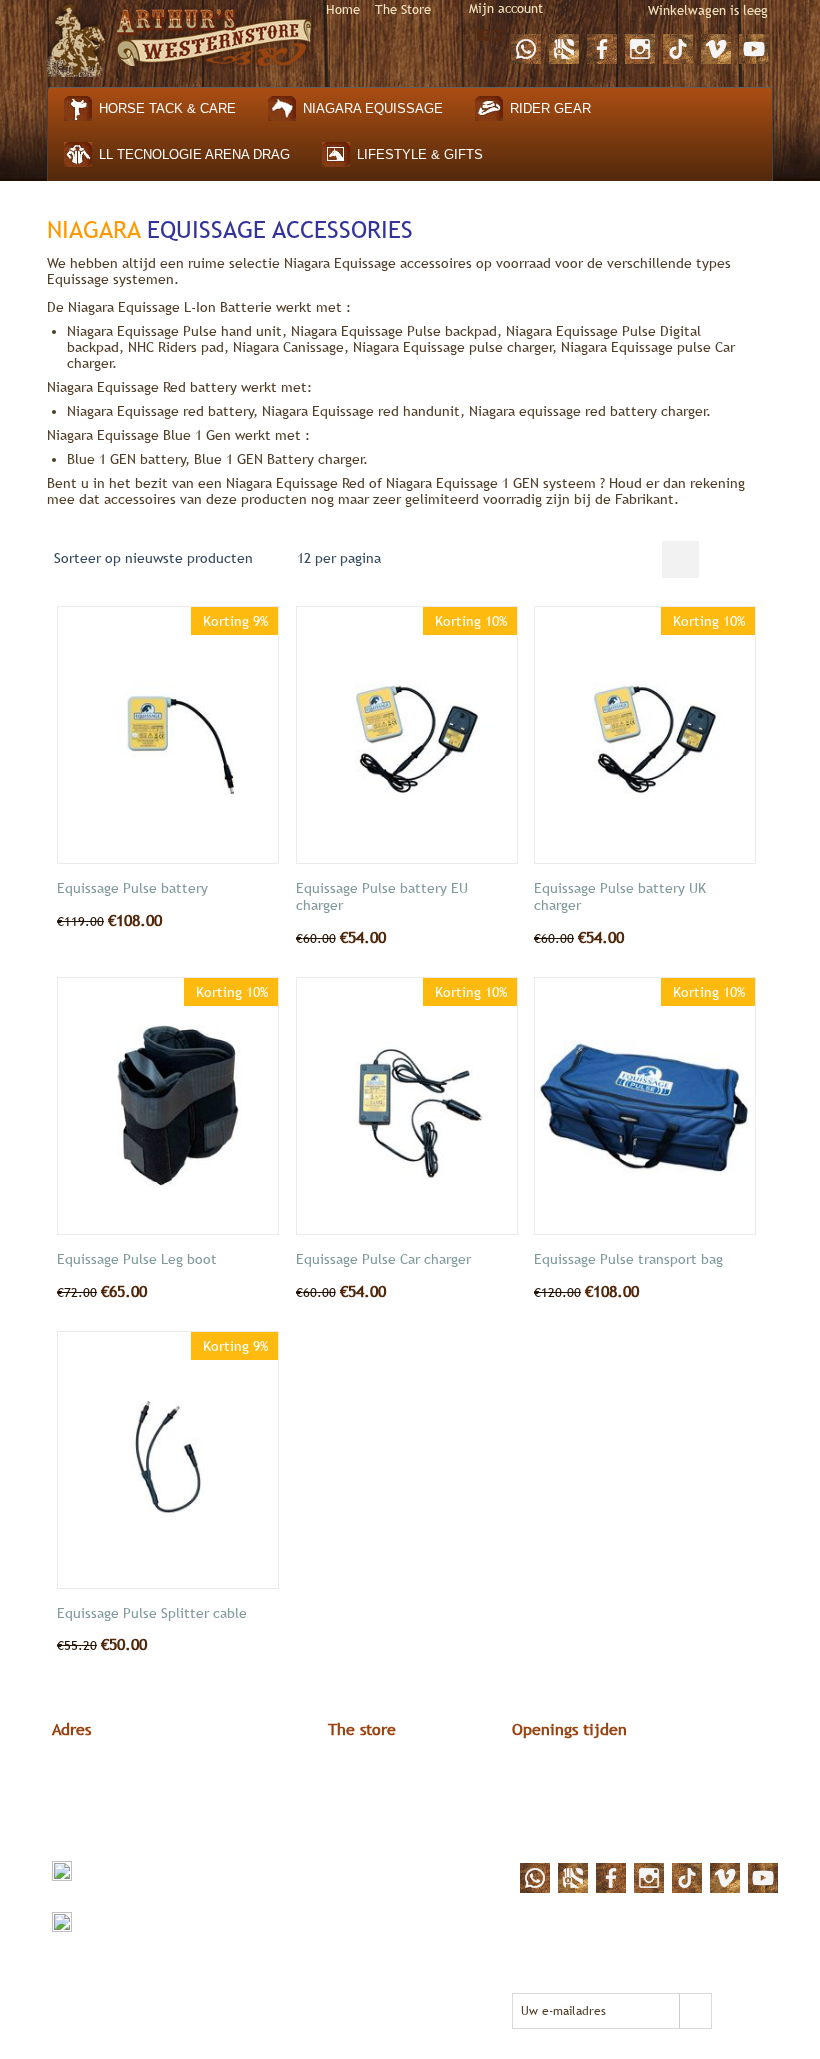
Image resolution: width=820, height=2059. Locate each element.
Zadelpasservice (378, 1844)
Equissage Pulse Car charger (383, 1259)
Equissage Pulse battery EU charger (382, 896)
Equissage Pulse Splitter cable (152, 1613)
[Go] (695, 2011)
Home (343, 9)
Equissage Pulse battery (132, 888)
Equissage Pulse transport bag (628, 1259)
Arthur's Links (370, 1772)
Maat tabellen (371, 1790)
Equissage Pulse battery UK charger (620, 896)
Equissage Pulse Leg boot (137, 1259)
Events (349, 1862)
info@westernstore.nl (144, 1870)
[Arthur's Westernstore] (180, 37)
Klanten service (377, 1808)
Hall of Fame (367, 1826)
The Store (403, 9)
